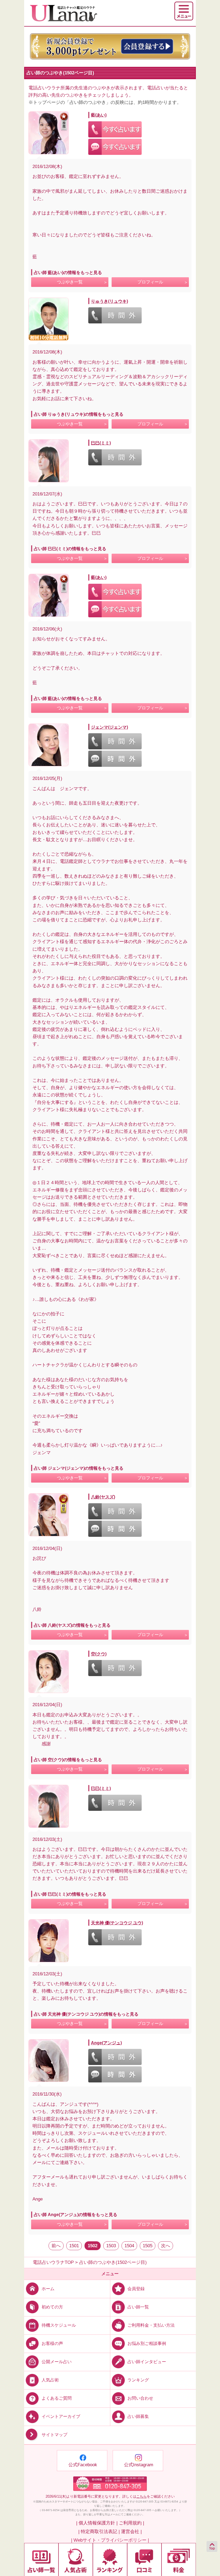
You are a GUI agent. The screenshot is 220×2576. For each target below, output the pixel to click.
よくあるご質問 (57, 2398)
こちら (142, 2496)
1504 (129, 2246)
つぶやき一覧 (70, 282)
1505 (148, 2246)
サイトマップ (54, 2435)
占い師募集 (138, 2416)
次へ (166, 2246)
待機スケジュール (59, 2325)
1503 (111, 2246)
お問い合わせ (140, 2398)
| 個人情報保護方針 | (97, 2523)
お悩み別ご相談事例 (147, 2343)
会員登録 (136, 2288)
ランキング (138, 2380)
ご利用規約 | (131, 2523)
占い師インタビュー (147, 2362)
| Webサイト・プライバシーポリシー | (110, 2540)
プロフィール (150, 282)
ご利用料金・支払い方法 (151, 2325)
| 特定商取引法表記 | (99, 2532)
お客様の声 (52, 2343)
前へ (56, 2246)
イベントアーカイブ (61, 2416)
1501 (74, 2246)
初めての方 (52, 2307)
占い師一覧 (138, 2307)
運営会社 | (131, 2532)
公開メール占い (57, 2362)
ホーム (48, 2288)
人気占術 (50, 2380)
